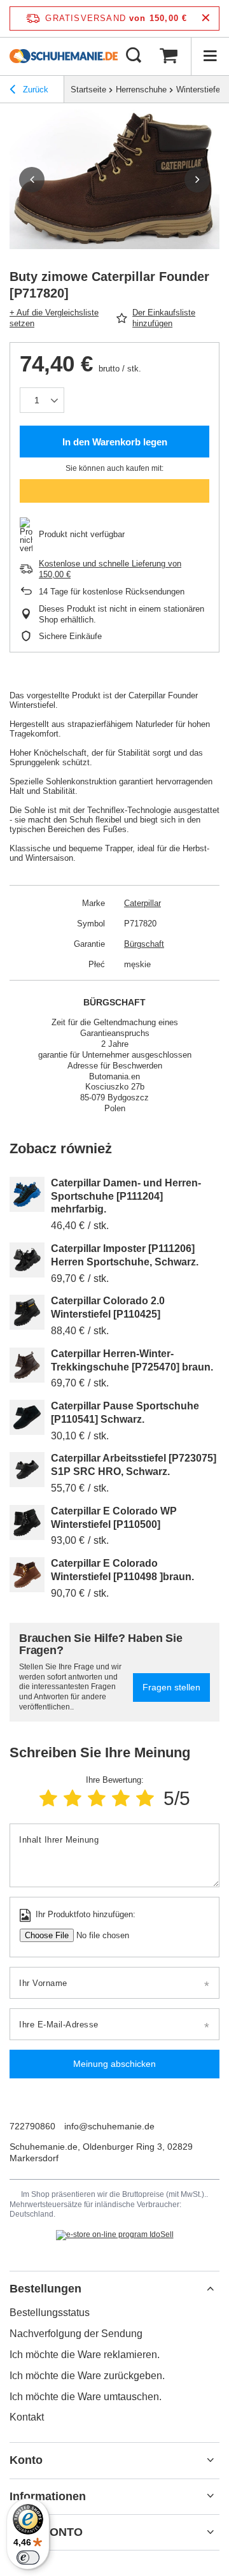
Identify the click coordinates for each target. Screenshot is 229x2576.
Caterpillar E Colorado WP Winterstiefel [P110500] (114, 1518)
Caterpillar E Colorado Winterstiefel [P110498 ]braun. (122, 1570)
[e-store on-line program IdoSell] (115, 2235)
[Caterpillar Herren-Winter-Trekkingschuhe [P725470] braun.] (27, 1365)
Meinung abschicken (114, 2064)
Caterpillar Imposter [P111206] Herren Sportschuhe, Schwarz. (125, 1255)
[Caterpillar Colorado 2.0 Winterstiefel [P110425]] (27, 1312)
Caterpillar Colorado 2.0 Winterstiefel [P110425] (108, 1307)
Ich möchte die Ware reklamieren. (85, 2355)
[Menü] (210, 56)
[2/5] (73, 1798)
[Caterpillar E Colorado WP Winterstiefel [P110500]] (27, 1522)
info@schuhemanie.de (109, 2126)
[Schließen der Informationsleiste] (206, 18)
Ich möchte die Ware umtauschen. (86, 2397)
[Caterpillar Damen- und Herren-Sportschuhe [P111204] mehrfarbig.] (27, 1194)
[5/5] (145, 1798)
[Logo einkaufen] (64, 56)
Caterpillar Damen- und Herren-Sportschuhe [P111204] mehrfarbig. (126, 1196)
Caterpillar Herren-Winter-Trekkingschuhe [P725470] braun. (132, 1360)
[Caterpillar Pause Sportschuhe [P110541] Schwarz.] (27, 1417)
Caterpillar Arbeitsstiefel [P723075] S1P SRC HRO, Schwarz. (134, 1465)
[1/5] (48, 1798)
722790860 (32, 2126)
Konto (26, 2460)
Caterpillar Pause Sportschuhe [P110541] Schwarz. (125, 1413)
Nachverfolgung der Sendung (76, 2334)
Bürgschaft (144, 944)
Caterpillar (142, 903)
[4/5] (121, 1798)
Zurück (34, 90)
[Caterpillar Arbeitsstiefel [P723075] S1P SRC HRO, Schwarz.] (27, 1470)
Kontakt (27, 2417)
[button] (32, 180)
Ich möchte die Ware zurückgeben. (87, 2376)
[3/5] (97, 1798)
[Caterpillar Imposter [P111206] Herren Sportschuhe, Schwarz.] (27, 1260)
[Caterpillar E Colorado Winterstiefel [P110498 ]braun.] (27, 1575)
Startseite (88, 90)
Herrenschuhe (141, 90)
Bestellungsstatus (50, 2313)
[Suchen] (134, 56)
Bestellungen (45, 2289)
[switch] (28, 2558)
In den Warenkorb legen (115, 442)
